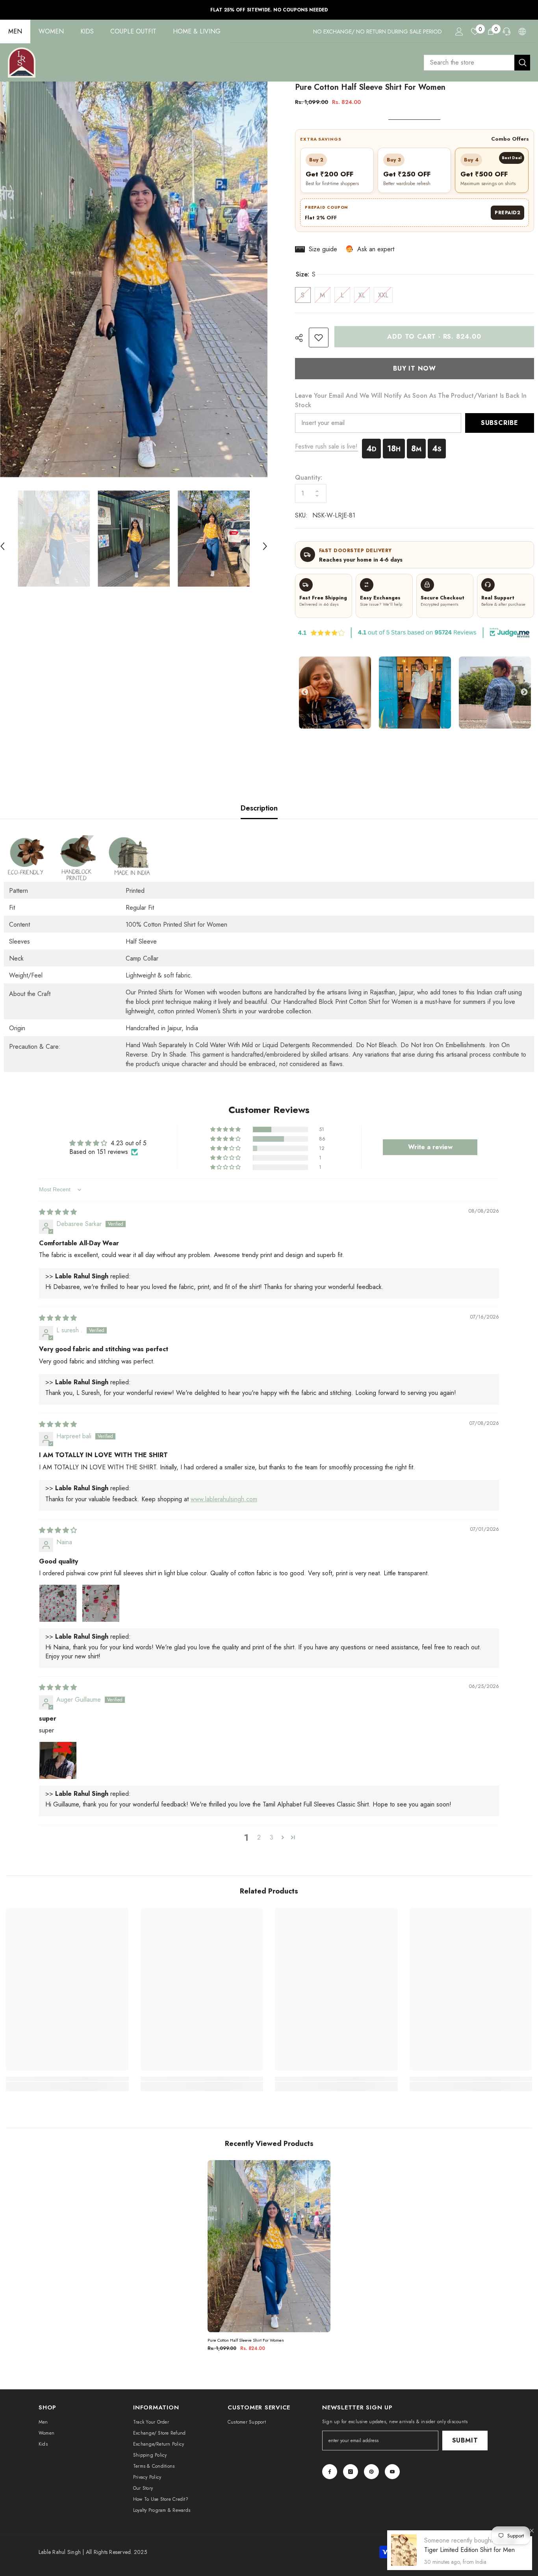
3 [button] (272, 1837)
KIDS (87, 31)
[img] (58, 1212)
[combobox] (469, 63)
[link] (319, 338)
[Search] (477, 63)
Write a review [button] (430, 1147)
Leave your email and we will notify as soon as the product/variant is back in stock (411, 400)
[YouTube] (392, 2472)
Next (524, 692)
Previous (305, 692)
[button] (265, 538)
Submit (465, 2440)
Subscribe (500, 423)
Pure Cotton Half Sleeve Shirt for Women (246, 2340)
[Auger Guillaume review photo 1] (58, 1760)
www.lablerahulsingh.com (224, 1499)
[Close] (532, 2531)
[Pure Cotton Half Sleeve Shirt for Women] (269, 2246)
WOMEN (51, 31)
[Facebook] (330, 2472)
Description (259, 808)
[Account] (459, 32)
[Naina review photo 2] (101, 1603)
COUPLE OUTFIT (133, 31)
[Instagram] (351, 2472)
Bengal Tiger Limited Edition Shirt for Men (470, 2545)
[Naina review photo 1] (58, 1603)
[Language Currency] (522, 32)
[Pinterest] (371, 2472)
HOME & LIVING (197, 31)
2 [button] (259, 1837)
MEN (15, 31)
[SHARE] (302, 338)
